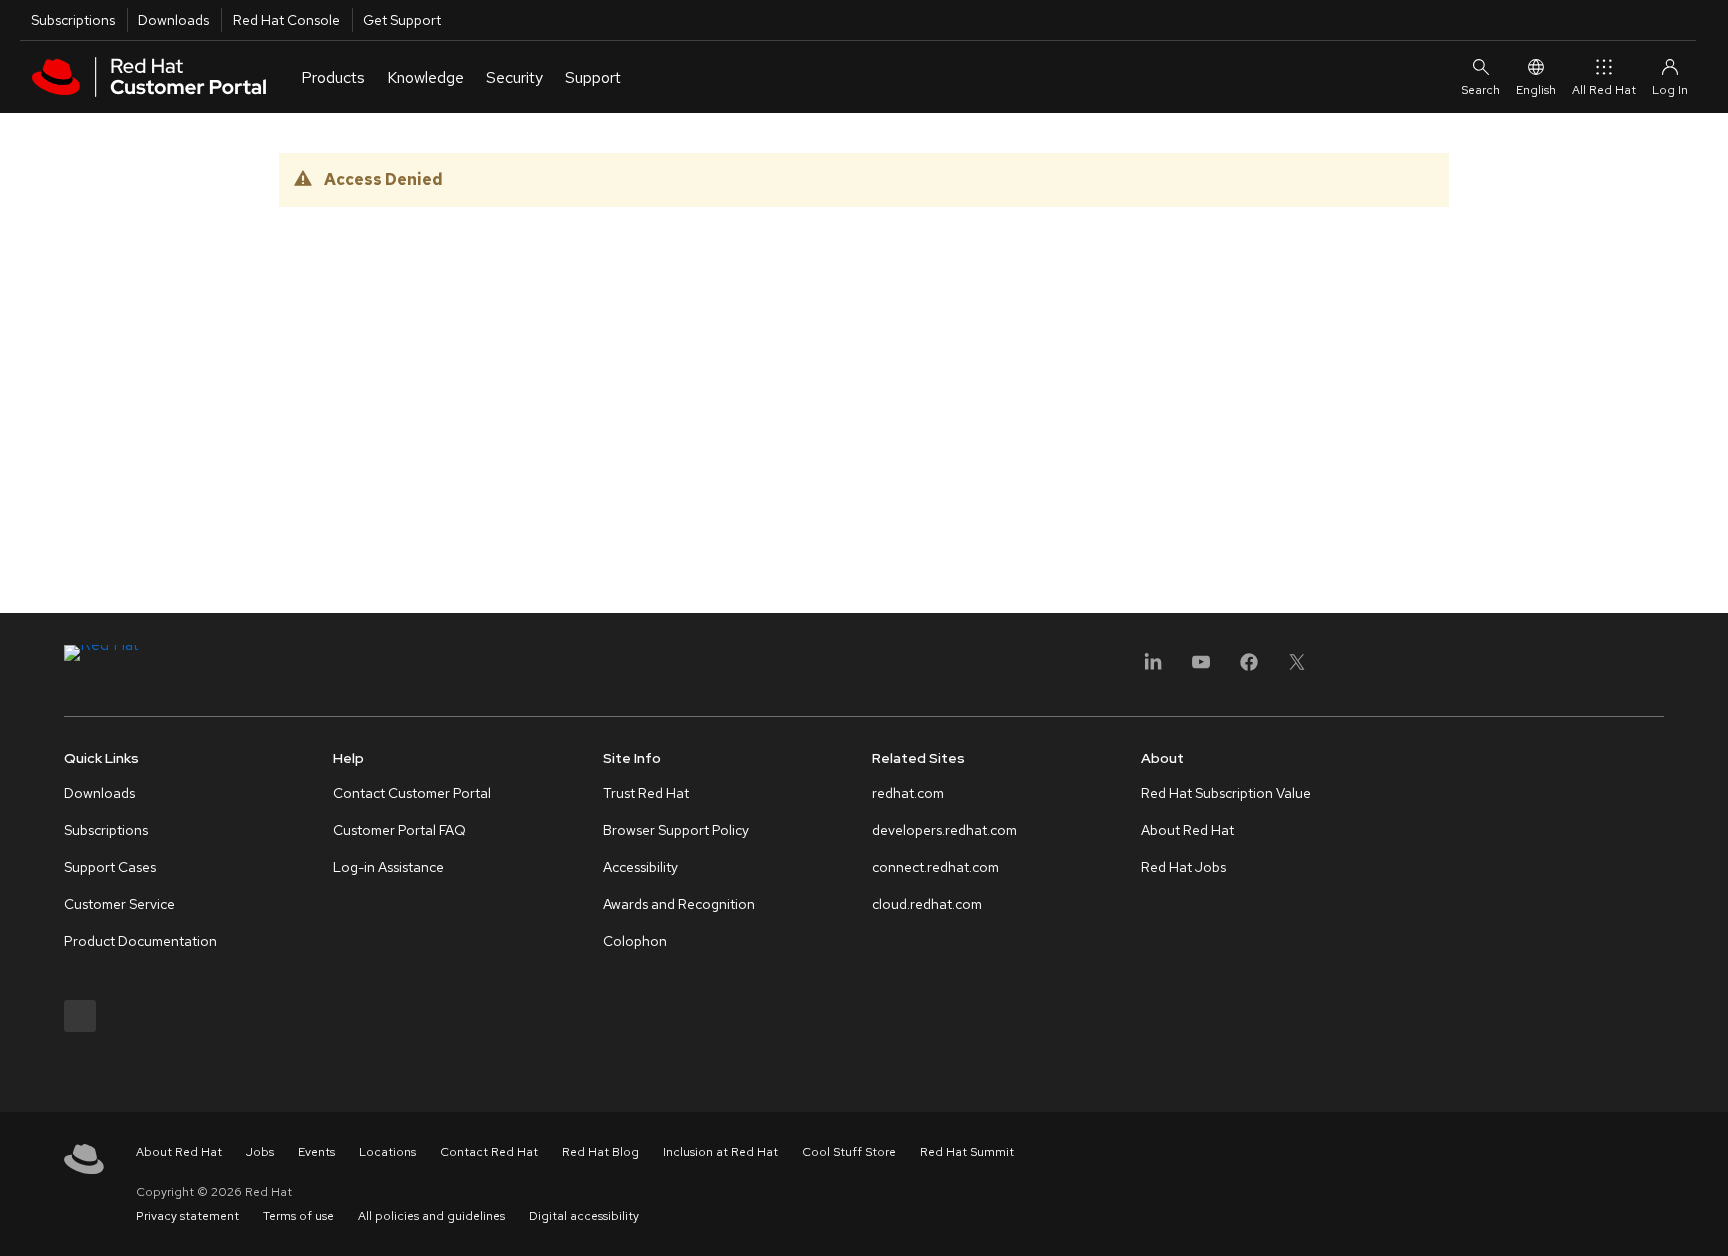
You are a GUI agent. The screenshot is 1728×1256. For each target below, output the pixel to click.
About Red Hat (1187, 830)
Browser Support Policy (676, 830)
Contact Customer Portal (412, 793)
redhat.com (908, 793)
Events (316, 1152)
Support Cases (110, 867)
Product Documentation (140, 941)
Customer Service (119, 904)
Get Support (402, 20)
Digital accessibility (584, 1216)
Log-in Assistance (388, 867)
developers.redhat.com (944, 830)
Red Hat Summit (967, 1152)
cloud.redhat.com (927, 904)
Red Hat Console (286, 20)
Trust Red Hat (646, 793)
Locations (387, 1152)
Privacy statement (187, 1216)
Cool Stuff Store (849, 1152)
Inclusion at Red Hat (720, 1152)
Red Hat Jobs (1183, 867)
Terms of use (298, 1216)
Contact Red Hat (489, 1152)
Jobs (260, 1152)
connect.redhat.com (935, 867)
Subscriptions (73, 20)
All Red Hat (1604, 90)
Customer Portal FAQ (399, 830)
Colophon (635, 941)
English (1536, 90)
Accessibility (640, 867)
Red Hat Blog (600, 1152)
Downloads (173, 20)
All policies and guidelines (431, 1216)
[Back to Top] (1706, 1219)
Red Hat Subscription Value (1226, 793)
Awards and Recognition (679, 904)
